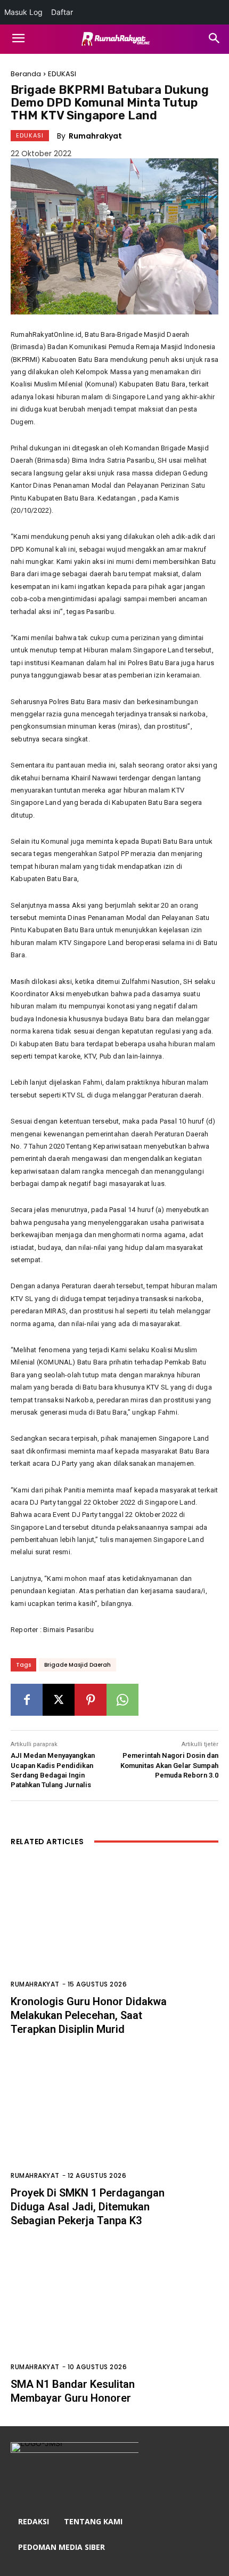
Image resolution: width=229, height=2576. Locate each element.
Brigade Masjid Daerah (77, 1665)
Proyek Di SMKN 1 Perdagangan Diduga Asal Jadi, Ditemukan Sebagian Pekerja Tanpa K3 (88, 2207)
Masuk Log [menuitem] (23, 12)
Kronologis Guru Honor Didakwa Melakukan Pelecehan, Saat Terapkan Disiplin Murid (89, 2015)
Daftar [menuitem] (62, 12)
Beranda (26, 74)
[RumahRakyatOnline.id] (114, 39)
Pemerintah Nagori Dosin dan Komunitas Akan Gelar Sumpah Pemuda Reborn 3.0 (169, 1765)
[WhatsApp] (122, 1700)
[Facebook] (27, 1700)
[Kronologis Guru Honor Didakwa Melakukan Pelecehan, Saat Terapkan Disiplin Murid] (114, 1931)
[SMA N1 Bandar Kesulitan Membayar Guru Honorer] (114, 2313)
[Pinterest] (91, 1700)
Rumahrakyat (95, 136)
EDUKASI (62, 74)
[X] (59, 1700)
